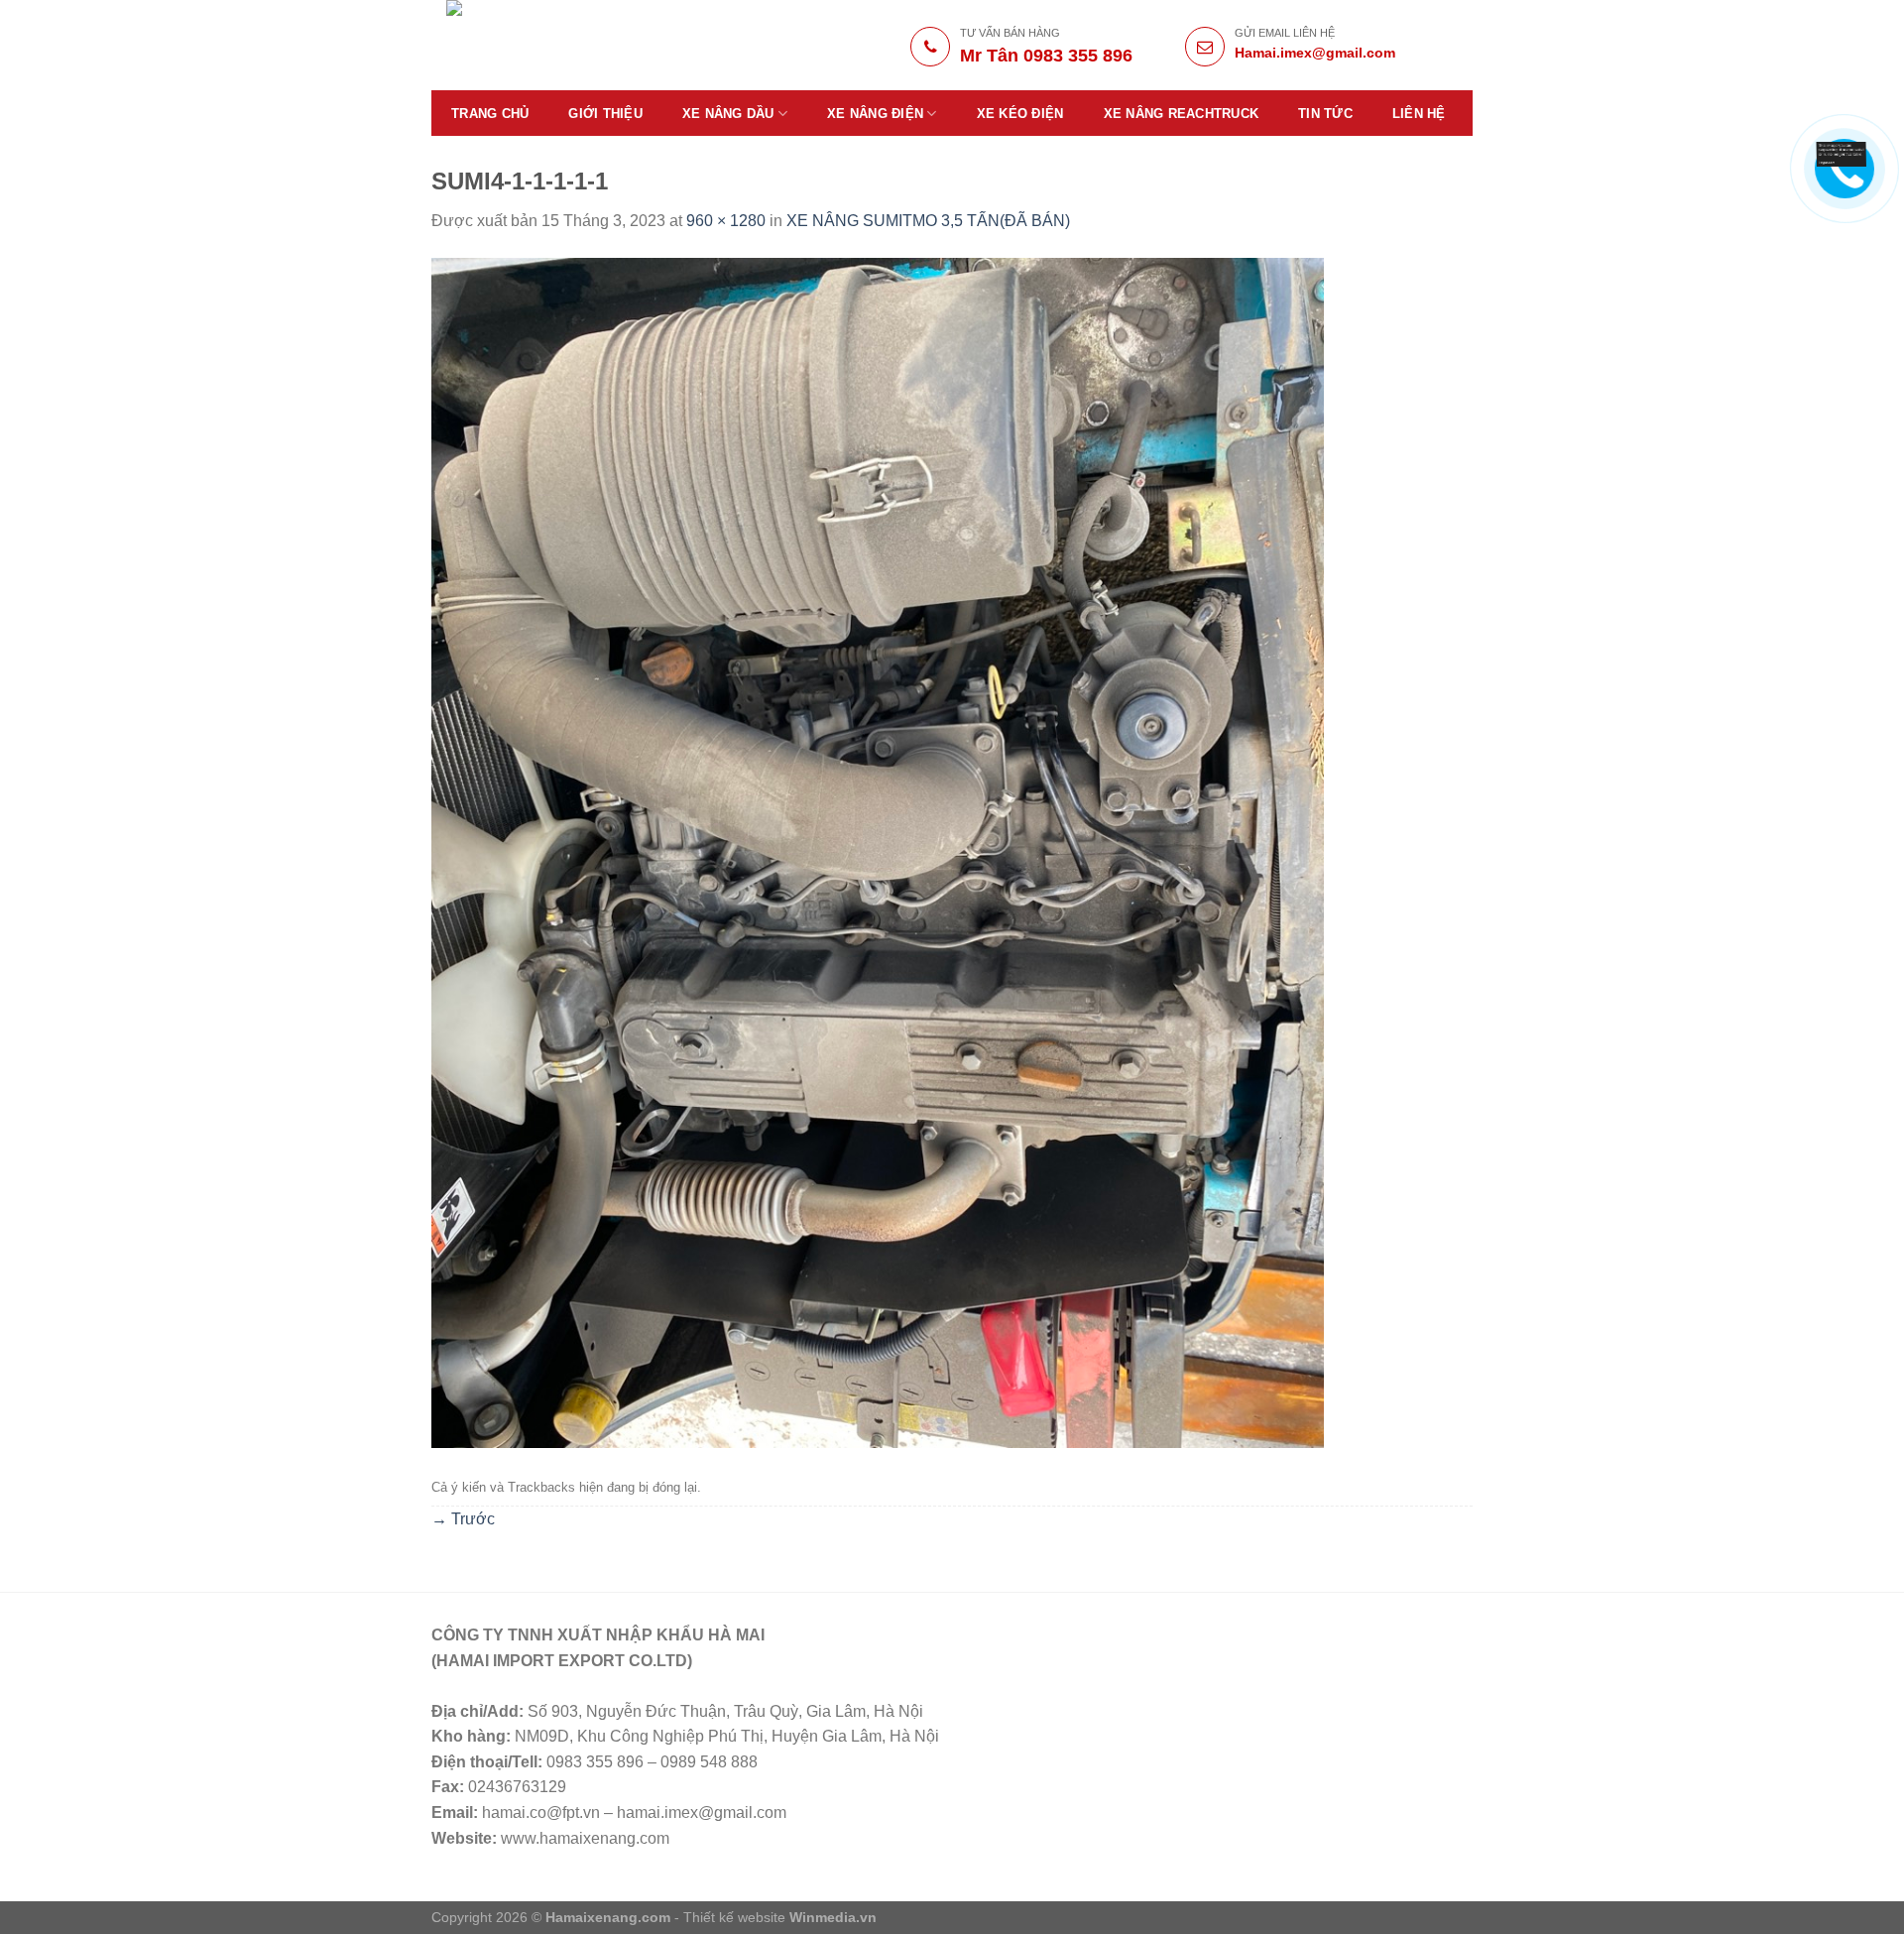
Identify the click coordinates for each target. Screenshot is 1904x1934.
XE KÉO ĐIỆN (1020, 114)
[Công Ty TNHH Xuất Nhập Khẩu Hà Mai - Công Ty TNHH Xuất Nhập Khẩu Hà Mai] (587, 45)
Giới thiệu (605, 114)
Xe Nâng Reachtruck (1182, 114)
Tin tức (1325, 114)
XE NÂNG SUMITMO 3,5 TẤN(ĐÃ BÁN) (928, 221)
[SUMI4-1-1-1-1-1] (878, 851)
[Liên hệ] (1842, 153)
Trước (463, 1519)
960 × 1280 (726, 221)
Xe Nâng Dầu (728, 114)
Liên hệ (1419, 114)
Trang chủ (490, 114)
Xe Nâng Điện (875, 114)
